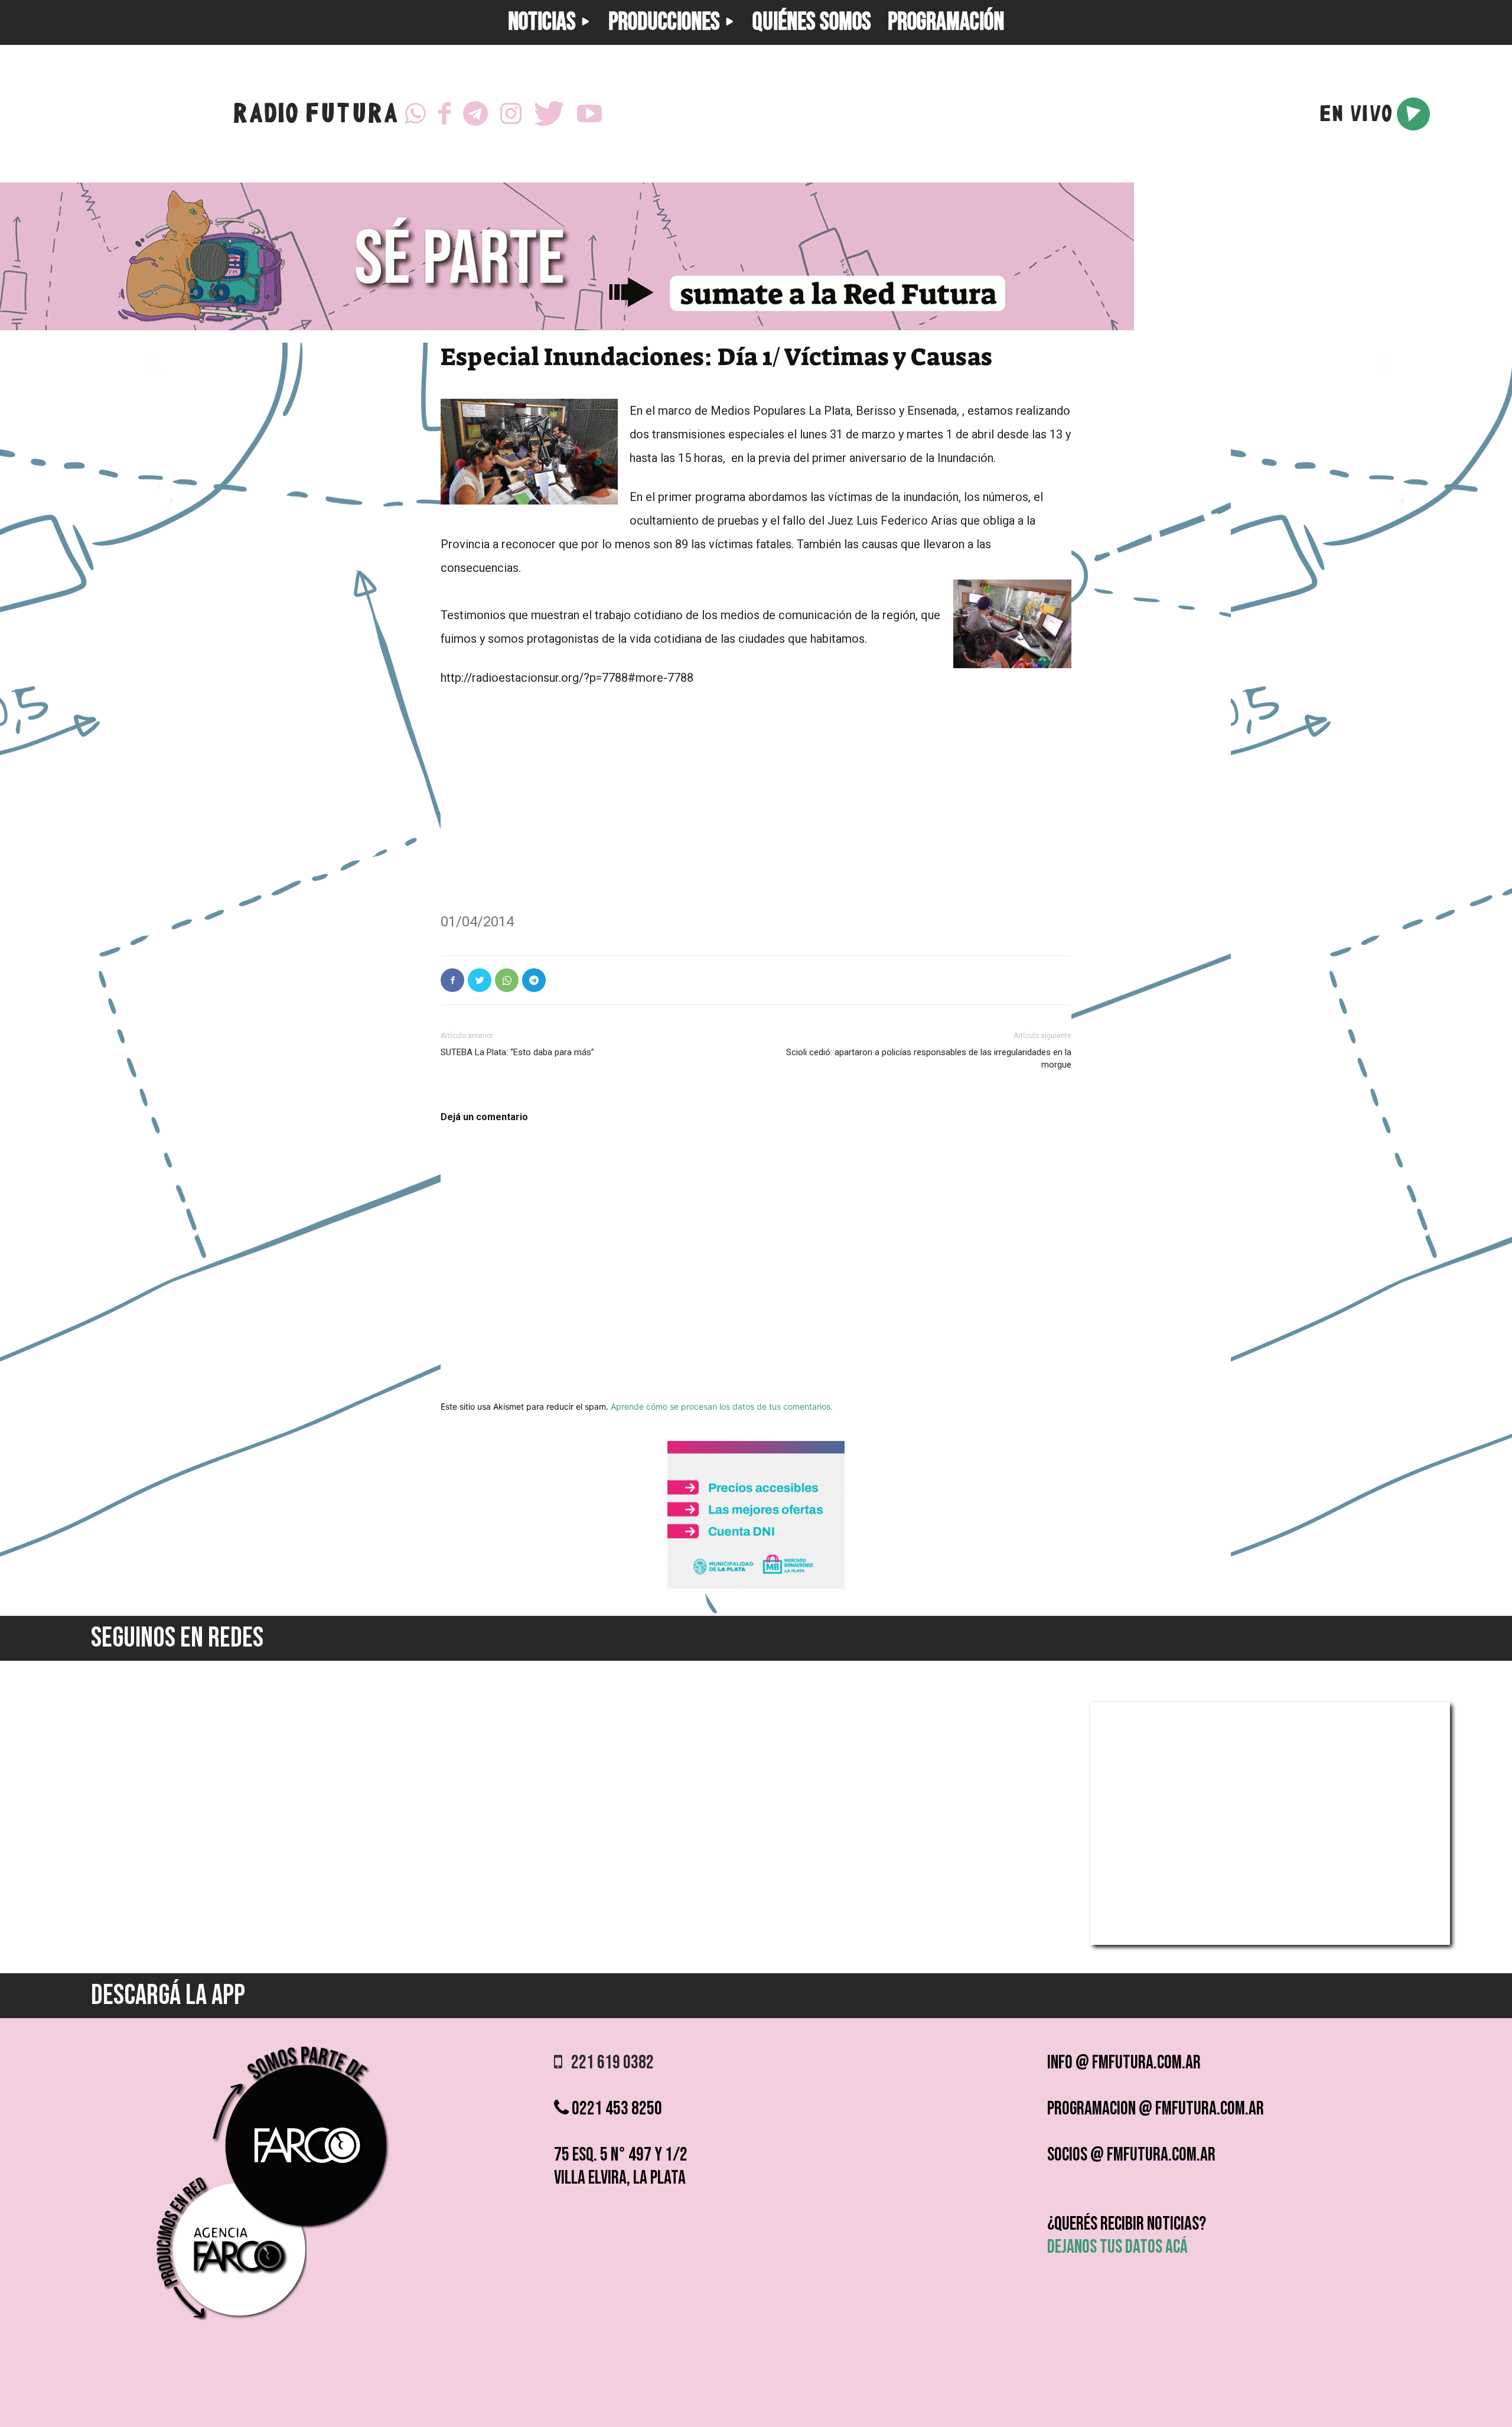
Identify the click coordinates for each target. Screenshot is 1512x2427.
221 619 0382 (608, 2063)
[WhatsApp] (415, 114)
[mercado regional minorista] (756, 1585)
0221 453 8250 (615, 2109)
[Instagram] (511, 114)
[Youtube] (589, 114)
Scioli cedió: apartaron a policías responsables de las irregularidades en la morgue (929, 1058)
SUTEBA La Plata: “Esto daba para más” (517, 1052)
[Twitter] (549, 114)
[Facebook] (444, 114)
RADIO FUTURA (315, 116)
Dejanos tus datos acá (1117, 2247)
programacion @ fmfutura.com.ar (1156, 2109)
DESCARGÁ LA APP (168, 1995)
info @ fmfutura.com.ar (1124, 2063)
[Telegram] (475, 114)
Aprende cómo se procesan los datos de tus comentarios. (722, 1406)
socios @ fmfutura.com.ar (1131, 2155)
